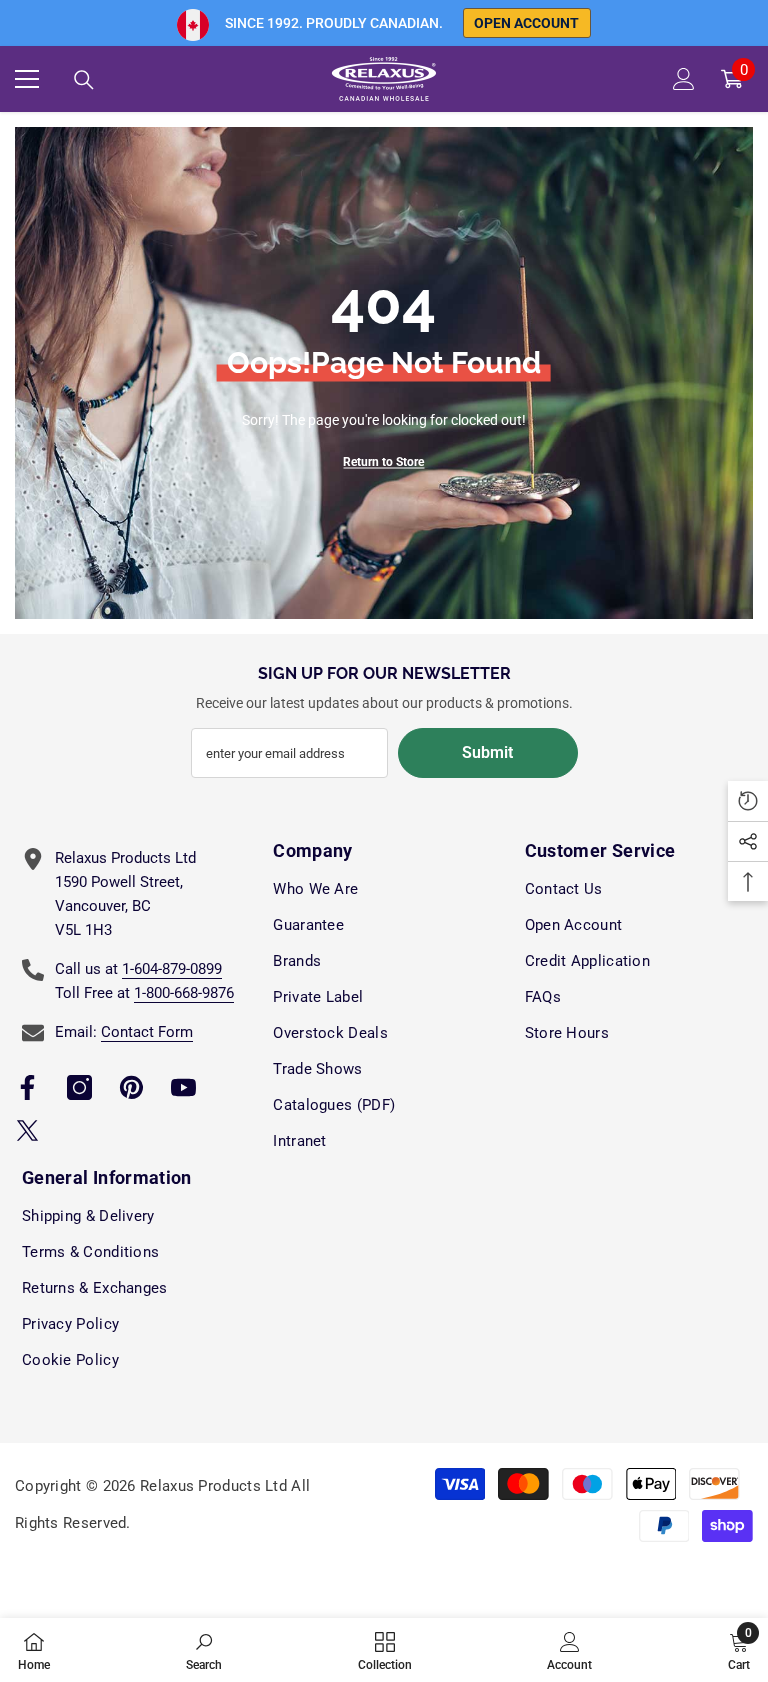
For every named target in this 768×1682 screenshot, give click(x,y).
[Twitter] (27, 1130)
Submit (487, 752)
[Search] (84, 80)
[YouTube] (183, 1087)
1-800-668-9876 (184, 993)
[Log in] (684, 79)
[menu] (27, 79)
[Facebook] (27, 1087)
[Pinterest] (131, 1087)
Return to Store (383, 462)
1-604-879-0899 (172, 969)
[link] (204, 1650)
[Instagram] (79, 1087)
